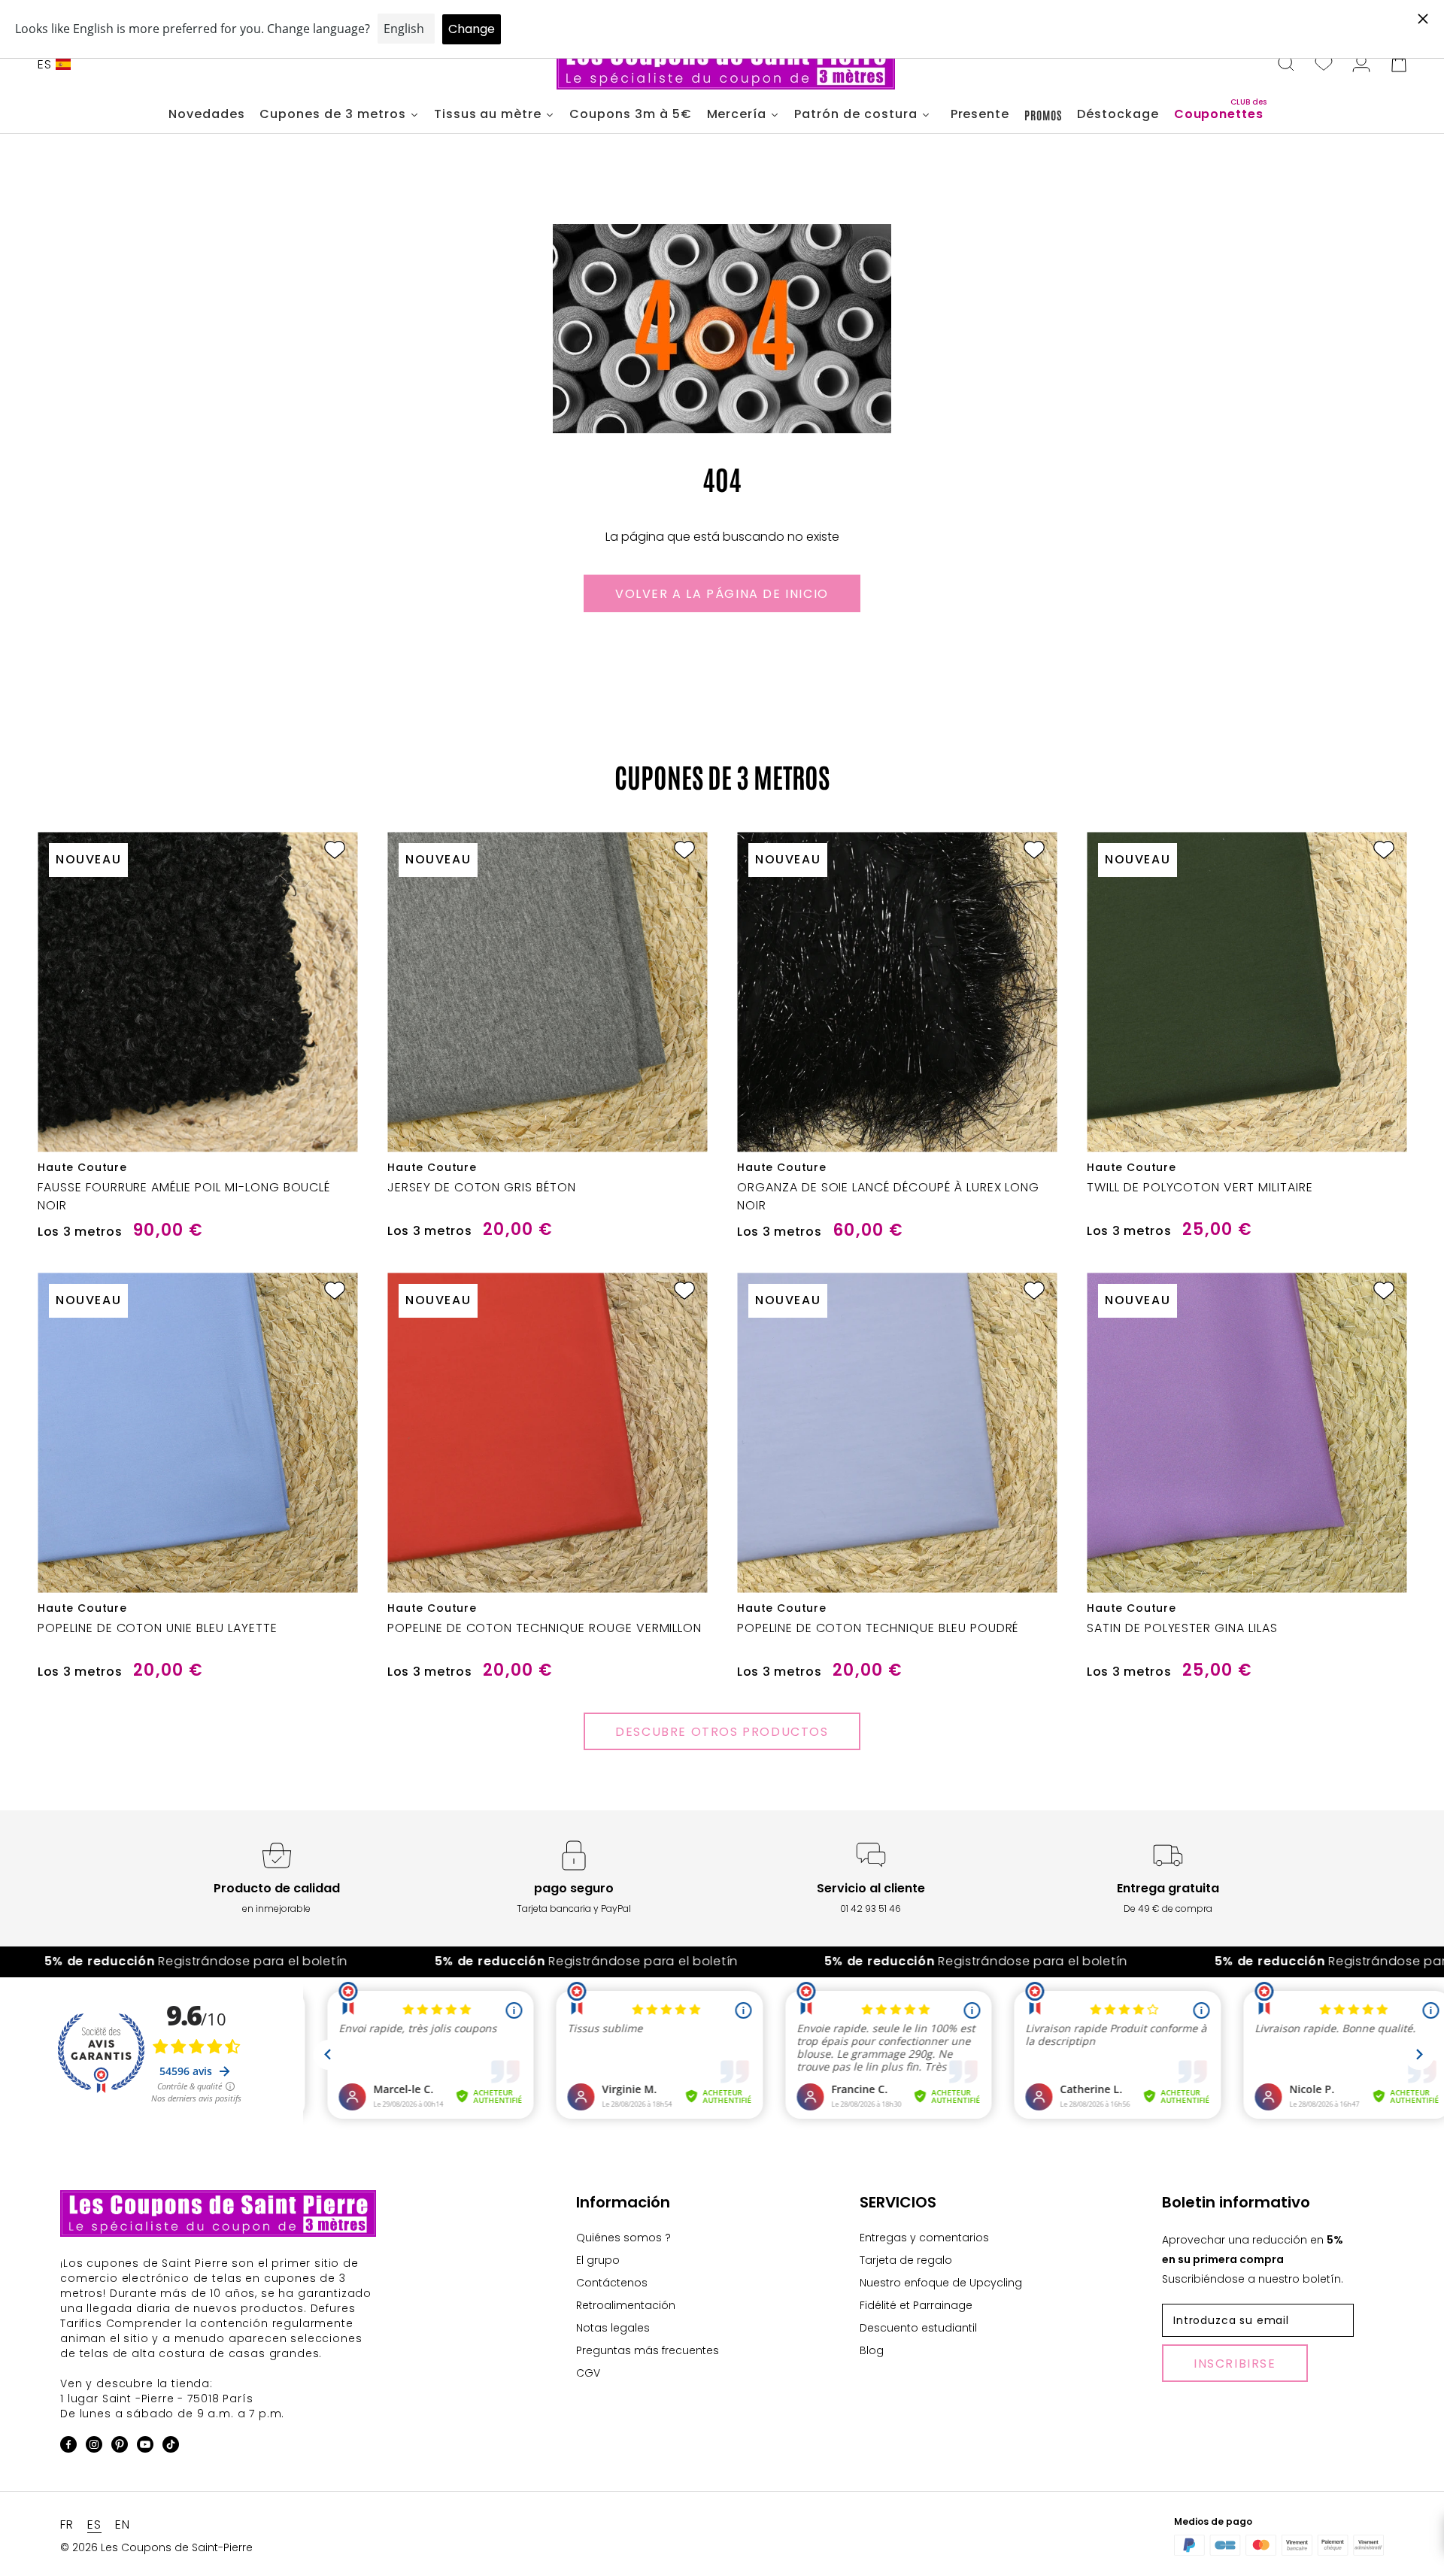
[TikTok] (171, 2447)
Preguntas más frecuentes (648, 2350)
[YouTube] (145, 2447)
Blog (872, 2350)
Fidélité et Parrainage (916, 2305)
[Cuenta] (1361, 65)
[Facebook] (68, 2447)
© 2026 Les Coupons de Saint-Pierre (156, 2547)
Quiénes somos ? (623, 2238)
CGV (588, 2373)
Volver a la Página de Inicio (722, 594)
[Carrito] (1399, 65)
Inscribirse (1235, 2364)
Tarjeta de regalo (906, 2260)
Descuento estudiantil (918, 2328)
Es (45, 64)
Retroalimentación (626, 2305)
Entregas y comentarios (924, 2238)
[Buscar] (1286, 65)
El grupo (598, 2260)
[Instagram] (94, 2447)
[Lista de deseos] (1324, 65)
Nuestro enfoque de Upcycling (941, 2283)
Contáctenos (612, 2283)
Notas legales (613, 2328)
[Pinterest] (120, 2447)
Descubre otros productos (722, 1732)
